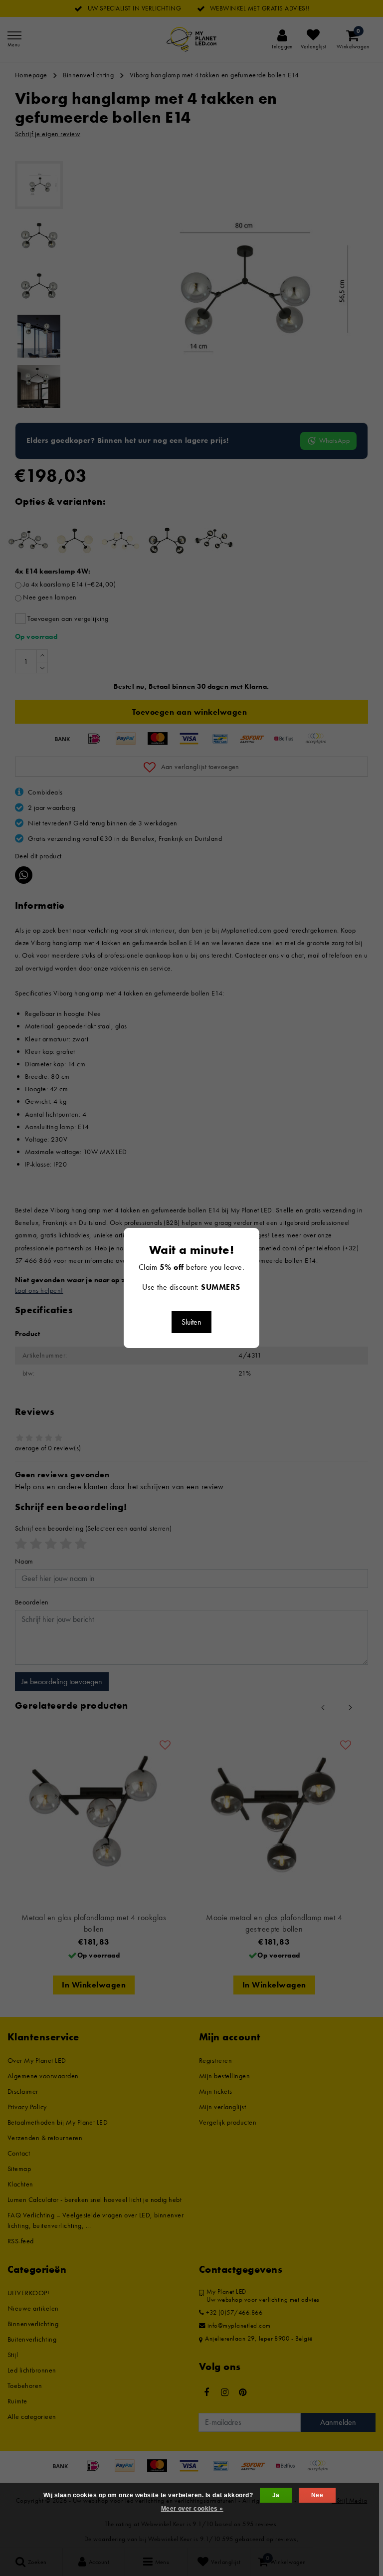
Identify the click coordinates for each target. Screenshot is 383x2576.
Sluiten (191, 1322)
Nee (317, 2495)
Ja (276, 2495)
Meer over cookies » (192, 2509)
